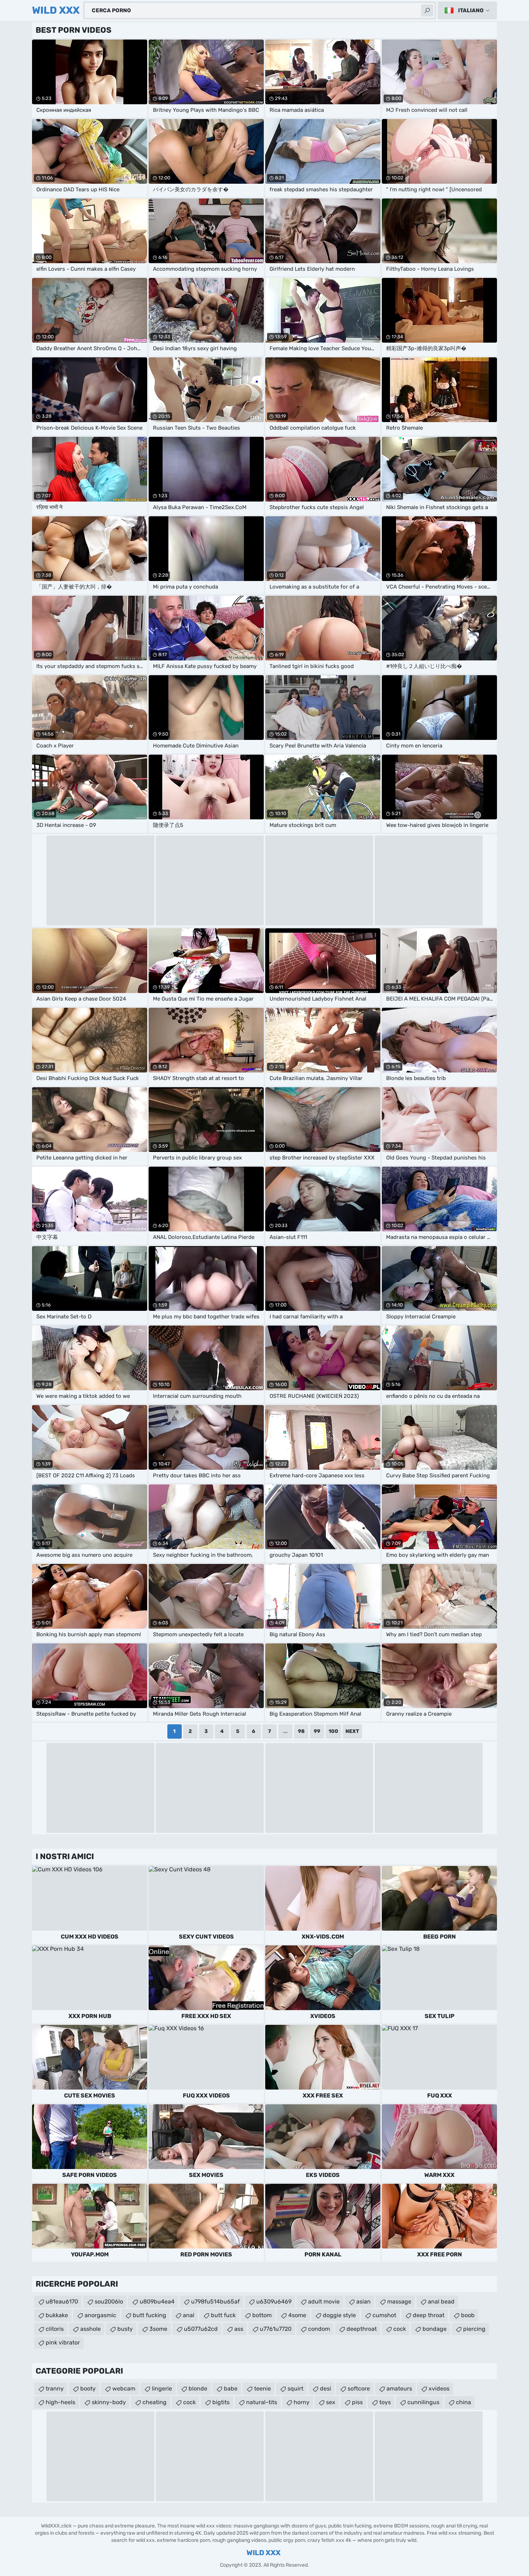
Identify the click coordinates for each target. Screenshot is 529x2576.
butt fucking (150, 2315)
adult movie (324, 2302)
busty (125, 2329)
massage (399, 2302)
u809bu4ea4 (157, 2302)
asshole (91, 2329)
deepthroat (362, 2329)
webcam (124, 2389)
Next (352, 1731)
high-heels (60, 2402)
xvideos (439, 2389)
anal (189, 2315)
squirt (295, 2389)
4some (297, 2315)
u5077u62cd (201, 2329)
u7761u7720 (276, 2329)
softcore (359, 2389)
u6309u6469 (274, 2302)
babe (231, 2389)
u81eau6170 (62, 2302)
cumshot (384, 2315)
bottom (262, 2315)
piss (357, 2402)
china (464, 2402)
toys (385, 2402)
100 (333, 1731)
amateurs (399, 2389)
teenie (263, 2389)
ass (239, 2329)
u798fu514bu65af (215, 2302)
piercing (474, 2329)
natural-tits (262, 2402)
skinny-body (109, 2402)
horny (302, 2402)
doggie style (339, 2315)
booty (88, 2389)
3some (158, 2329)
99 (317, 1731)
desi (325, 2389)
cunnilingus (423, 2402)
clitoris (55, 2329)
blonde (198, 2389)
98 (301, 1731)
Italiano (471, 10)
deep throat (429, 2315)
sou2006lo (109, 2302)
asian (363, 2302)
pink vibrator (63, 2342)
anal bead (441, 2302)
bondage (435, 2329)
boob (468, 2315)
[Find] (427, 10)
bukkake (57, 2315)
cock (400, 2329)
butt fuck (223, 2315)
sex (331, 2402)
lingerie (162, 2389)
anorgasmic (100, 2315)
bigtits (221, 2402)
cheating (155, 2402)
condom (319, 2329)
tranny (55, 2389)
